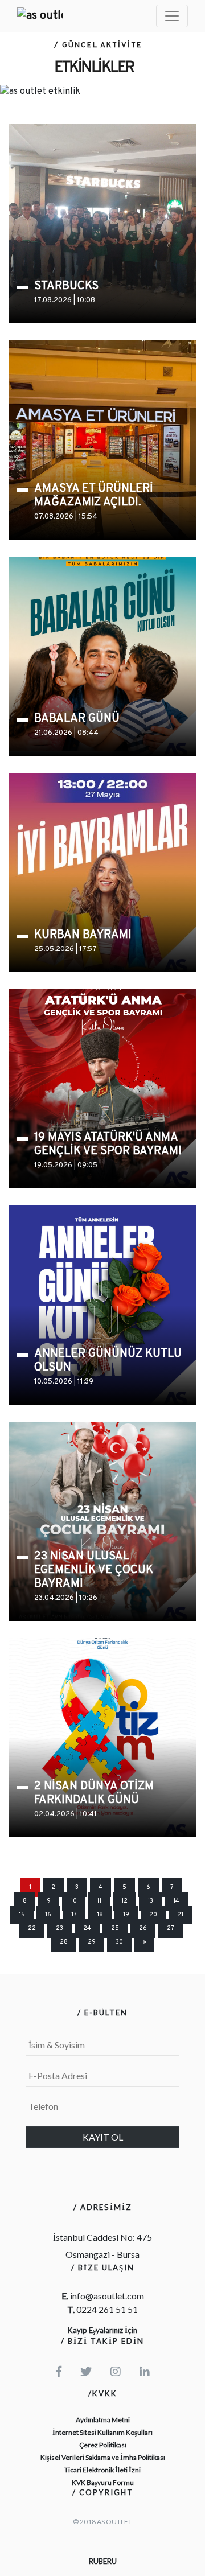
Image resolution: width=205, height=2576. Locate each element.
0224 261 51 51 (107, 2309)
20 (153, 1915)
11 (99, 1901)
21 (180, 1915)
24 (87, 1929)
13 (150, 1901)
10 (74, 1901)
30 (119, 1942)
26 (143, 1929)
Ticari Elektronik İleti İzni (102, 2470)
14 (176, 1901)
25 (115, 1929)
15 (22, 1915)
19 (126, 1915)
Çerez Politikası (103, 2445)
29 (92, 1942)
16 (48, 1915)
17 (74, 1915)
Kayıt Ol (103, 2137)
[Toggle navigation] (172, 16)
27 (171, 1929)
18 (100, 1915)
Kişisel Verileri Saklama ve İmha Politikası (103, 2457)
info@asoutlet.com (107, 2296)
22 (32, 1929)
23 (60, 1929)
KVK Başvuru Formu (103, 2482)
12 (124, 1901)
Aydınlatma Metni (103, 2420)
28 (64, 1942)
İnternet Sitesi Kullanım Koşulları (102, 2432)
